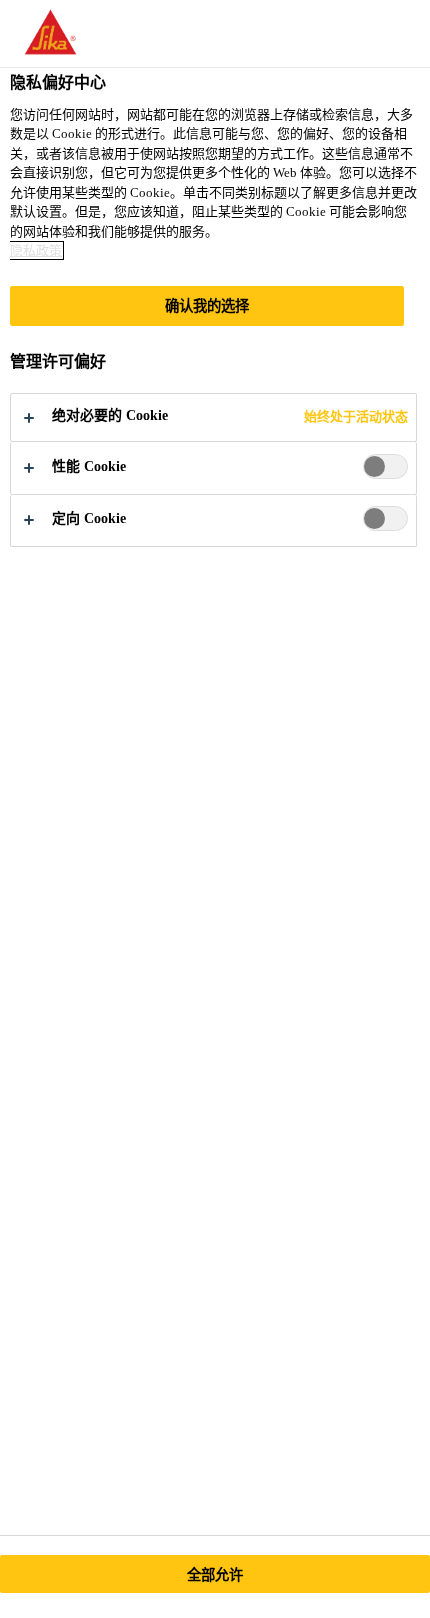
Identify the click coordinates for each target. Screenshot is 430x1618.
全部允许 (215, 1575)
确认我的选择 (207, 306)
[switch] (385, 466)
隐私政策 (36, 250)
